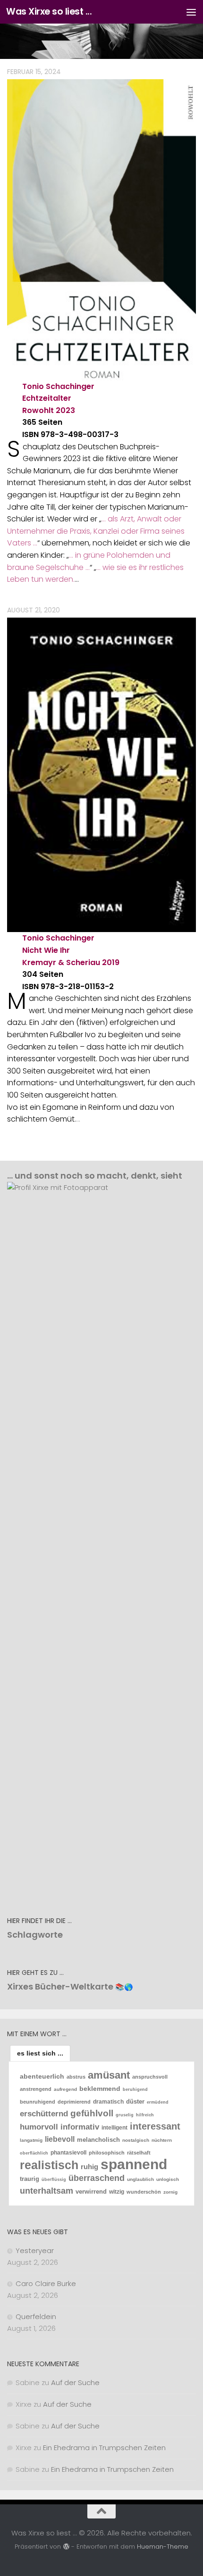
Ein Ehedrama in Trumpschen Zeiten (104, 2448)
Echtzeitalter (47, 398)
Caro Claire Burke (46, 2283)
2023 (65, 410)
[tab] (40, 2053)
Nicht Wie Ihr (46, 950)
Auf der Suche (75, 2382)
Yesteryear (35, 2250)
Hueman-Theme (163, 2547)
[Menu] (191, 12)
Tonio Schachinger (58, 386)
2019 (111, 962)
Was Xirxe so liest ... (49, 12)
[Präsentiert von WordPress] (66, 2547)
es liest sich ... (40, 2053)
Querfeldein (36, 2316)
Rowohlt (38, 410)
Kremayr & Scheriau (61, 962)
